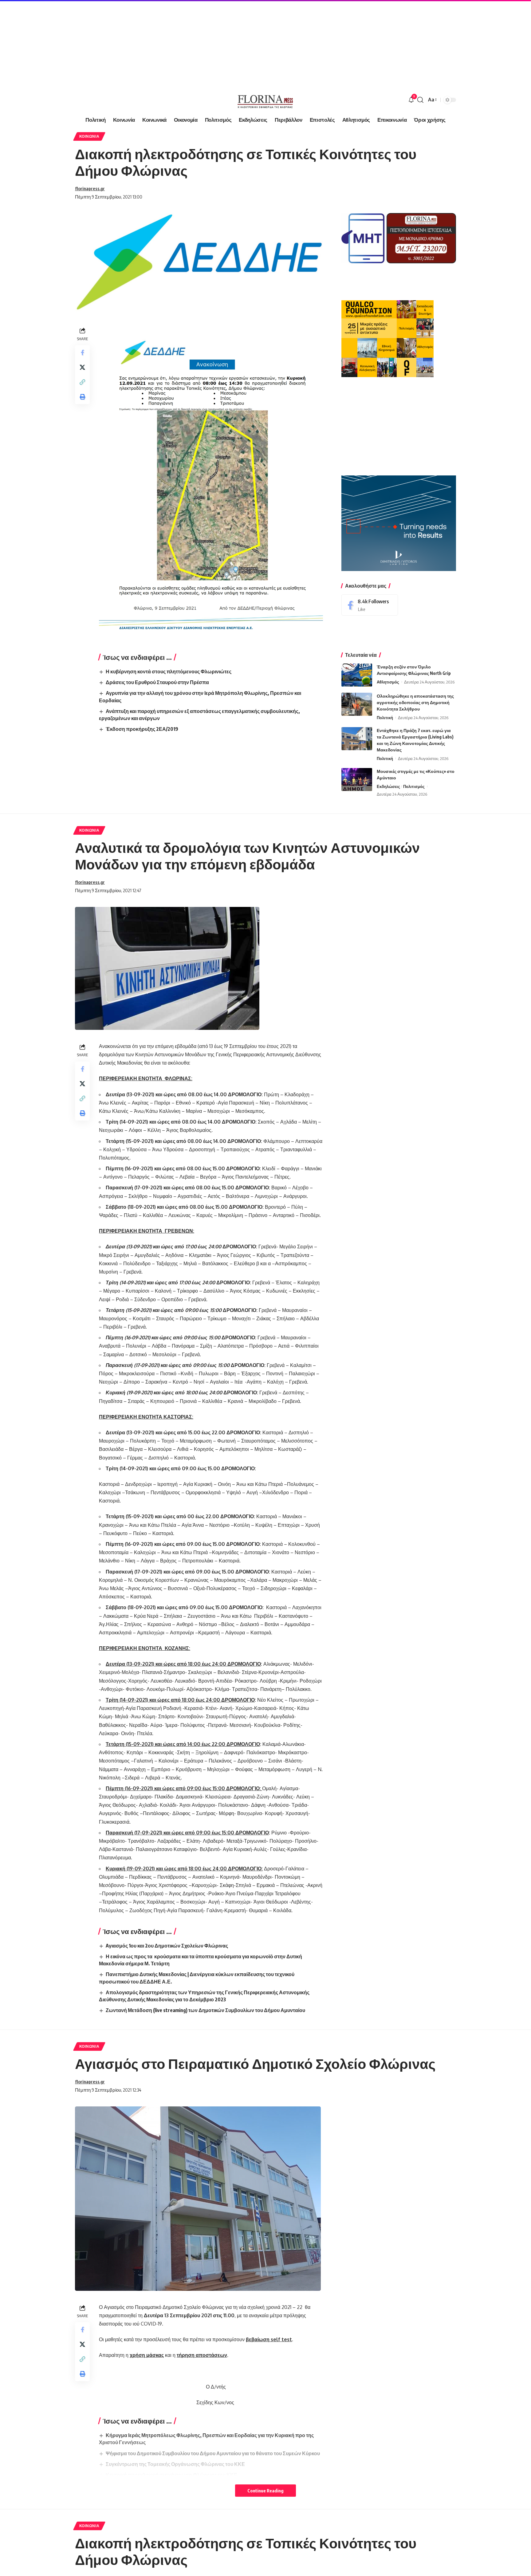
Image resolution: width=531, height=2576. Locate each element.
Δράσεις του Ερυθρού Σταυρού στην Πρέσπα (157, 682)
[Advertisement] (184, 43)
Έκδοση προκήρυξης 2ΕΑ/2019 (142, 729)
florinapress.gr (90, 188)
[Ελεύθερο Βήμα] (265, 100)
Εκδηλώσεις (388, 786)
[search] (420, 100)
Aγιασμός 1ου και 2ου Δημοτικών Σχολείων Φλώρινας (167, 1946)
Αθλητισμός (388, 682)
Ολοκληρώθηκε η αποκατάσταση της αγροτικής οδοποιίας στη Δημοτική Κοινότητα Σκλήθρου (415, 702)
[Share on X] (82, 367)
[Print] (82, 397)
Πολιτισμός (414, 786)
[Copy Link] (82, 382)
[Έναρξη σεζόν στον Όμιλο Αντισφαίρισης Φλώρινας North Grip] (357, 675)
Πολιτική (385, 718)
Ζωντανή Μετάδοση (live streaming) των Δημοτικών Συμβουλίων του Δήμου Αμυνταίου (205, 2010)
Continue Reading (265, 2491)
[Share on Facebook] (82, 353)
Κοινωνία (89, 136)
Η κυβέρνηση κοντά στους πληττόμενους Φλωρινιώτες (169, 672)
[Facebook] (370, 605)
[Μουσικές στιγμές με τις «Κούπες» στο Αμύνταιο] (357, 780)
